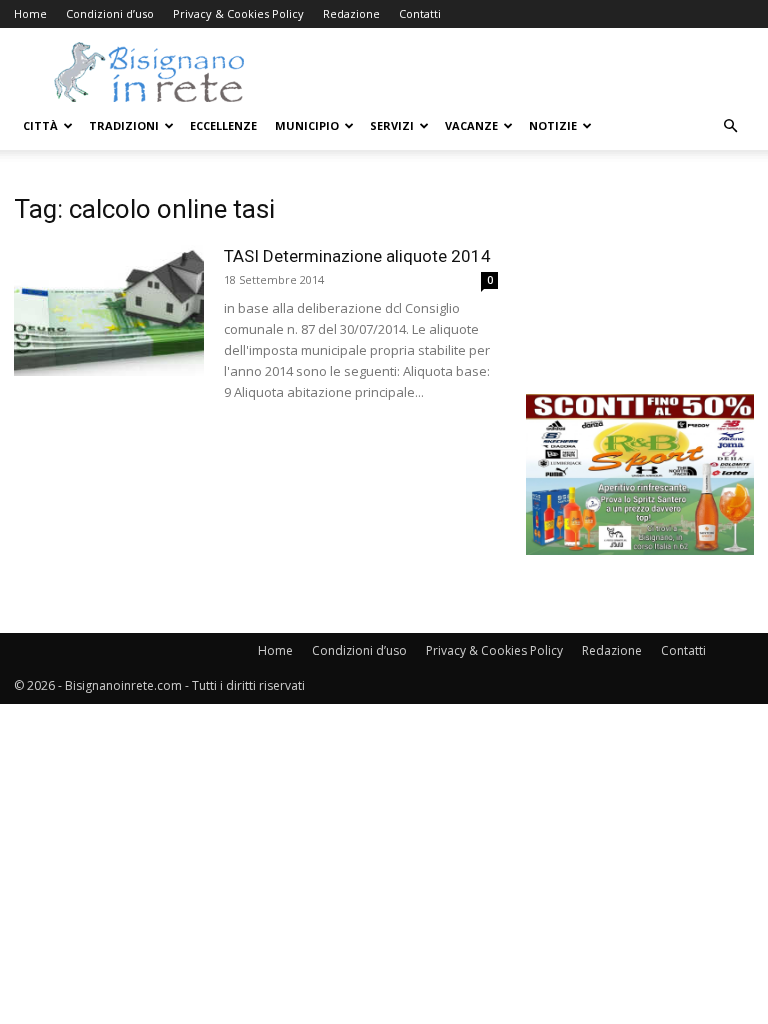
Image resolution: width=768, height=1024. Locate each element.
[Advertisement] (640, 294)
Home (30, 13)
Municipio (307, 125)
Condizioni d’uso (110, 13)
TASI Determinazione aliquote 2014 (357, 256)
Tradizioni (124, 125)
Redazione (351, 13)
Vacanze (471, 125)
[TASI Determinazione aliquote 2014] (109, 310)
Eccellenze (223, 125)
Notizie (553, 125)
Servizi (392, 125)
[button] (730, 126)
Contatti (420, 13)
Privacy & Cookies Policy (238, 13)
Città (40, 125)
